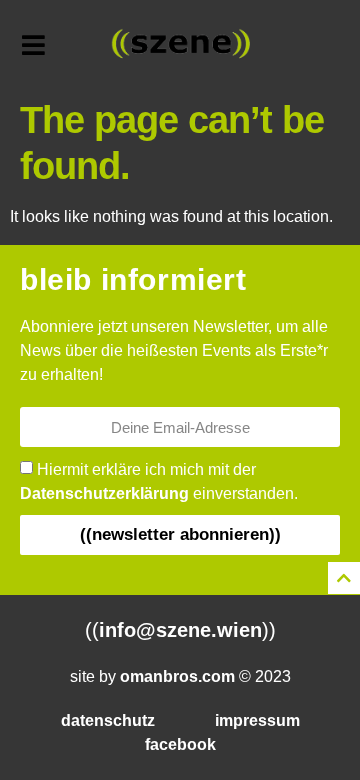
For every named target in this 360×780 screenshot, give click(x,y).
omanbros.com (177, 676)
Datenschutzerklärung (104, 493)
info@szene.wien (180, 630)
